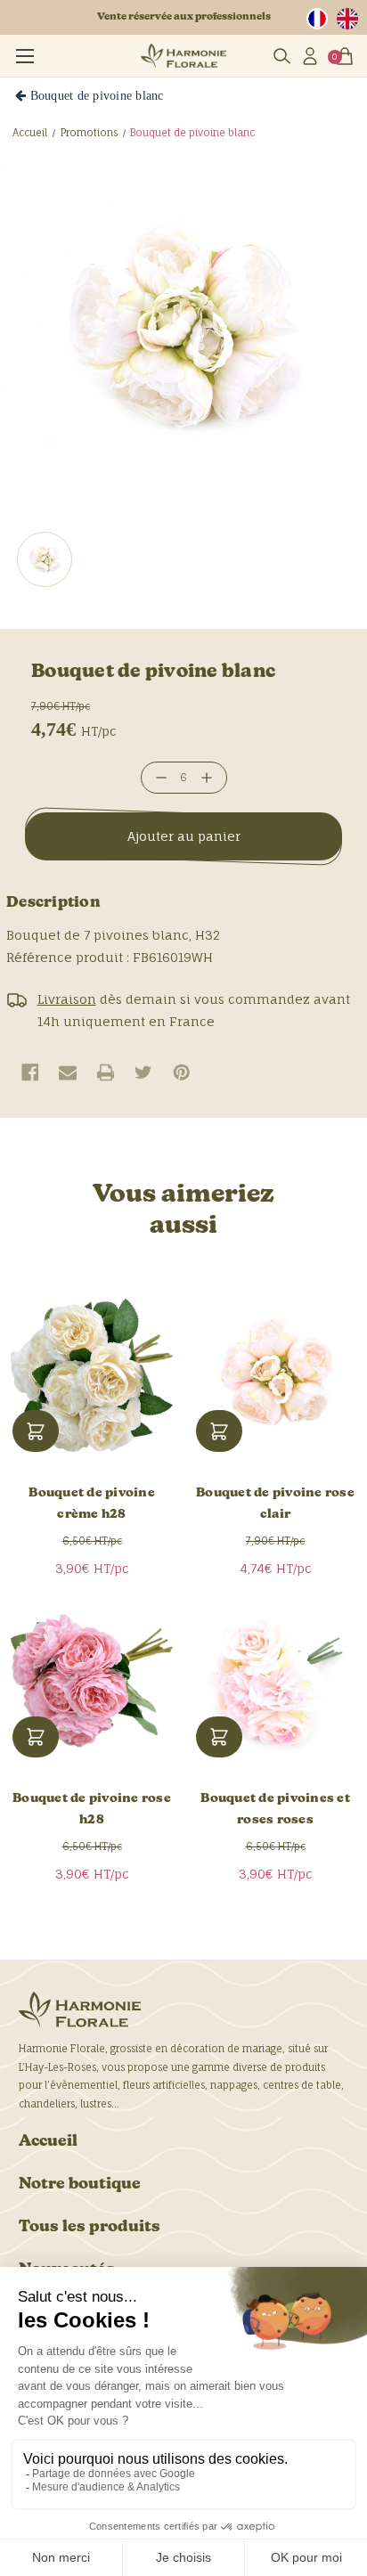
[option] (352, 19)
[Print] (106, 1072)
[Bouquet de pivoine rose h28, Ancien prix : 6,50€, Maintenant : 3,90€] (92, 1681)
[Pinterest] (182, 1072)
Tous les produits (90, 2227)
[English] (352, 19)
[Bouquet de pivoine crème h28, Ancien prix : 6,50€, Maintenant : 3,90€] (92, 1375)
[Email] (68, 1072)
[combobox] (322, 19)
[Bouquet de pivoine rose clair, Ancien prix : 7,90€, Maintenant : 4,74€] (275, 1375)
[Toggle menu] (24, 53)
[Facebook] (30, 1072)
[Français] (322, 19)
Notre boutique (80, 2185)
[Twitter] (143, 1072)
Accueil (48, 2142)
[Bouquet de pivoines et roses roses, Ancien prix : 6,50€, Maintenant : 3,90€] (275, 1681)
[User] (309, 56)
